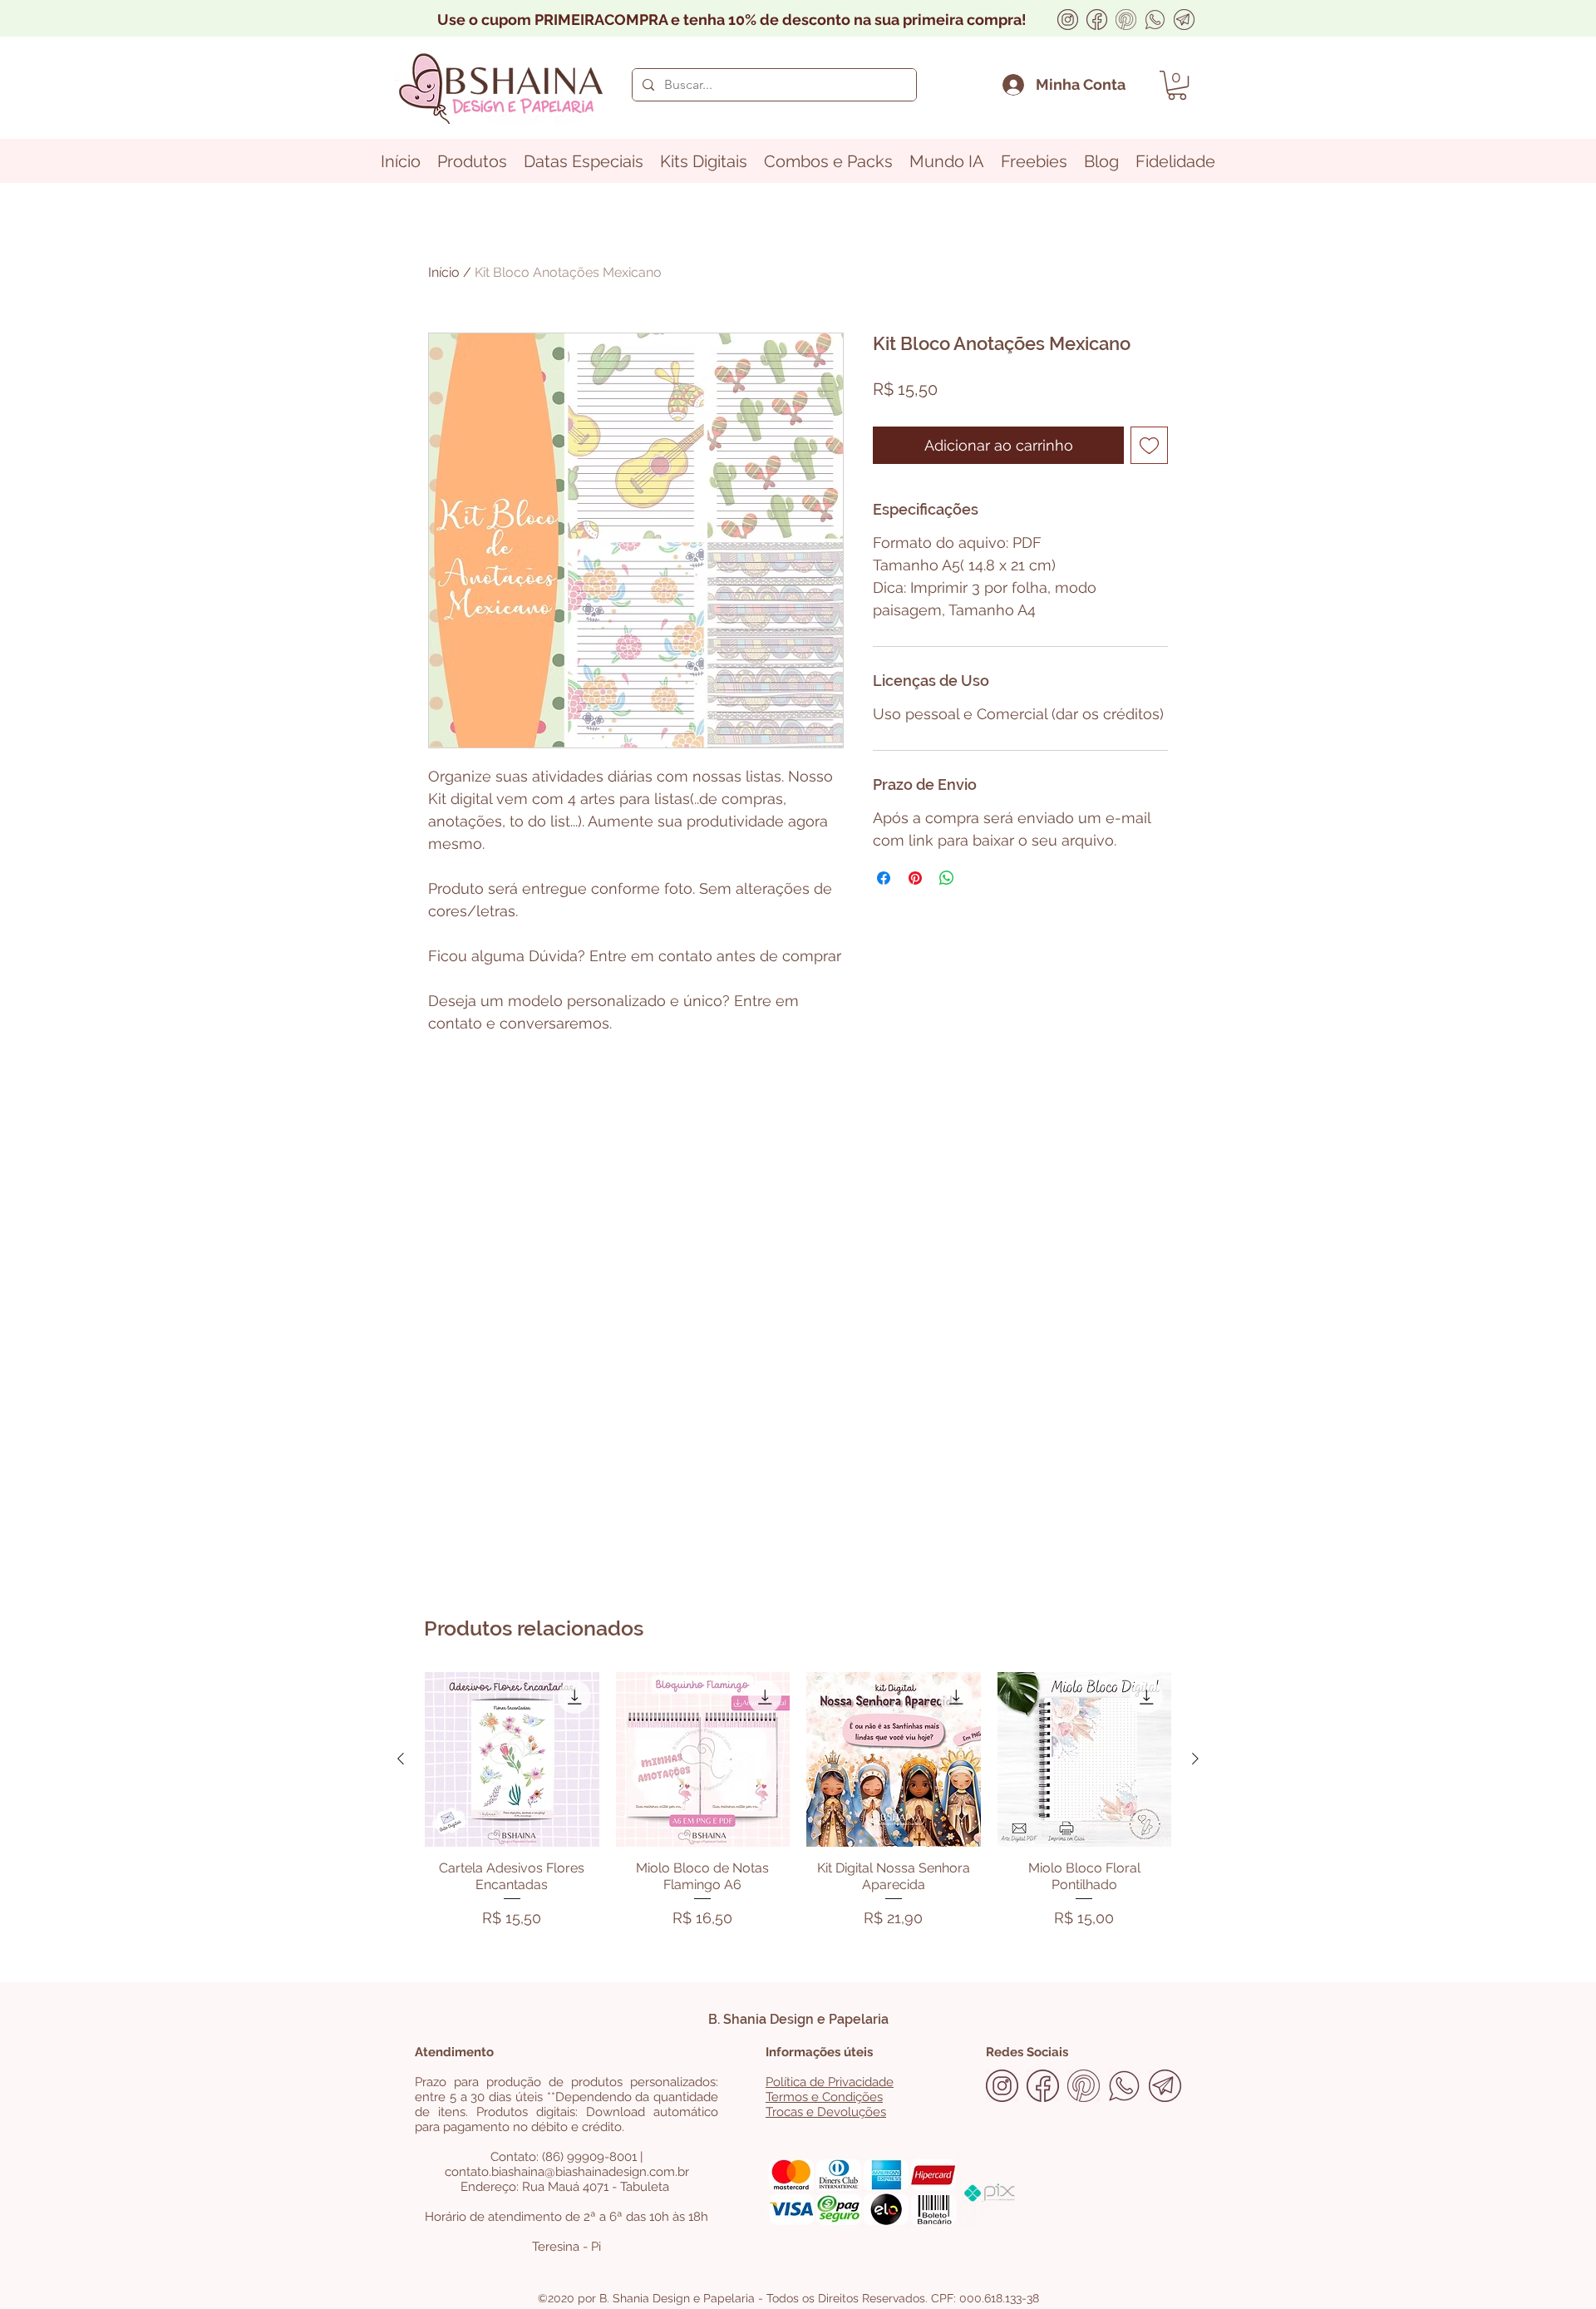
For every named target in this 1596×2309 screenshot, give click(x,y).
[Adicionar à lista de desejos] (1149, 445)
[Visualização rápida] (512, 1759)
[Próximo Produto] (1195, 1759)
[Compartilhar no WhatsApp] (947, 878)
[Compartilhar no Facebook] (884, 878)
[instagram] (1068, 20)
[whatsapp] (1155, 20)
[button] (1177, 85)
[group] (798, 1803)
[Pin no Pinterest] (915, 878)
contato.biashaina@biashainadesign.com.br (567, 2172)
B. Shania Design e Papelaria (798, 2019)
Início (444, 272)
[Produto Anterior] (401, 1759)
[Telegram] (1184, 20)
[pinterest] (1126, 20)
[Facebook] (1097, 20)
